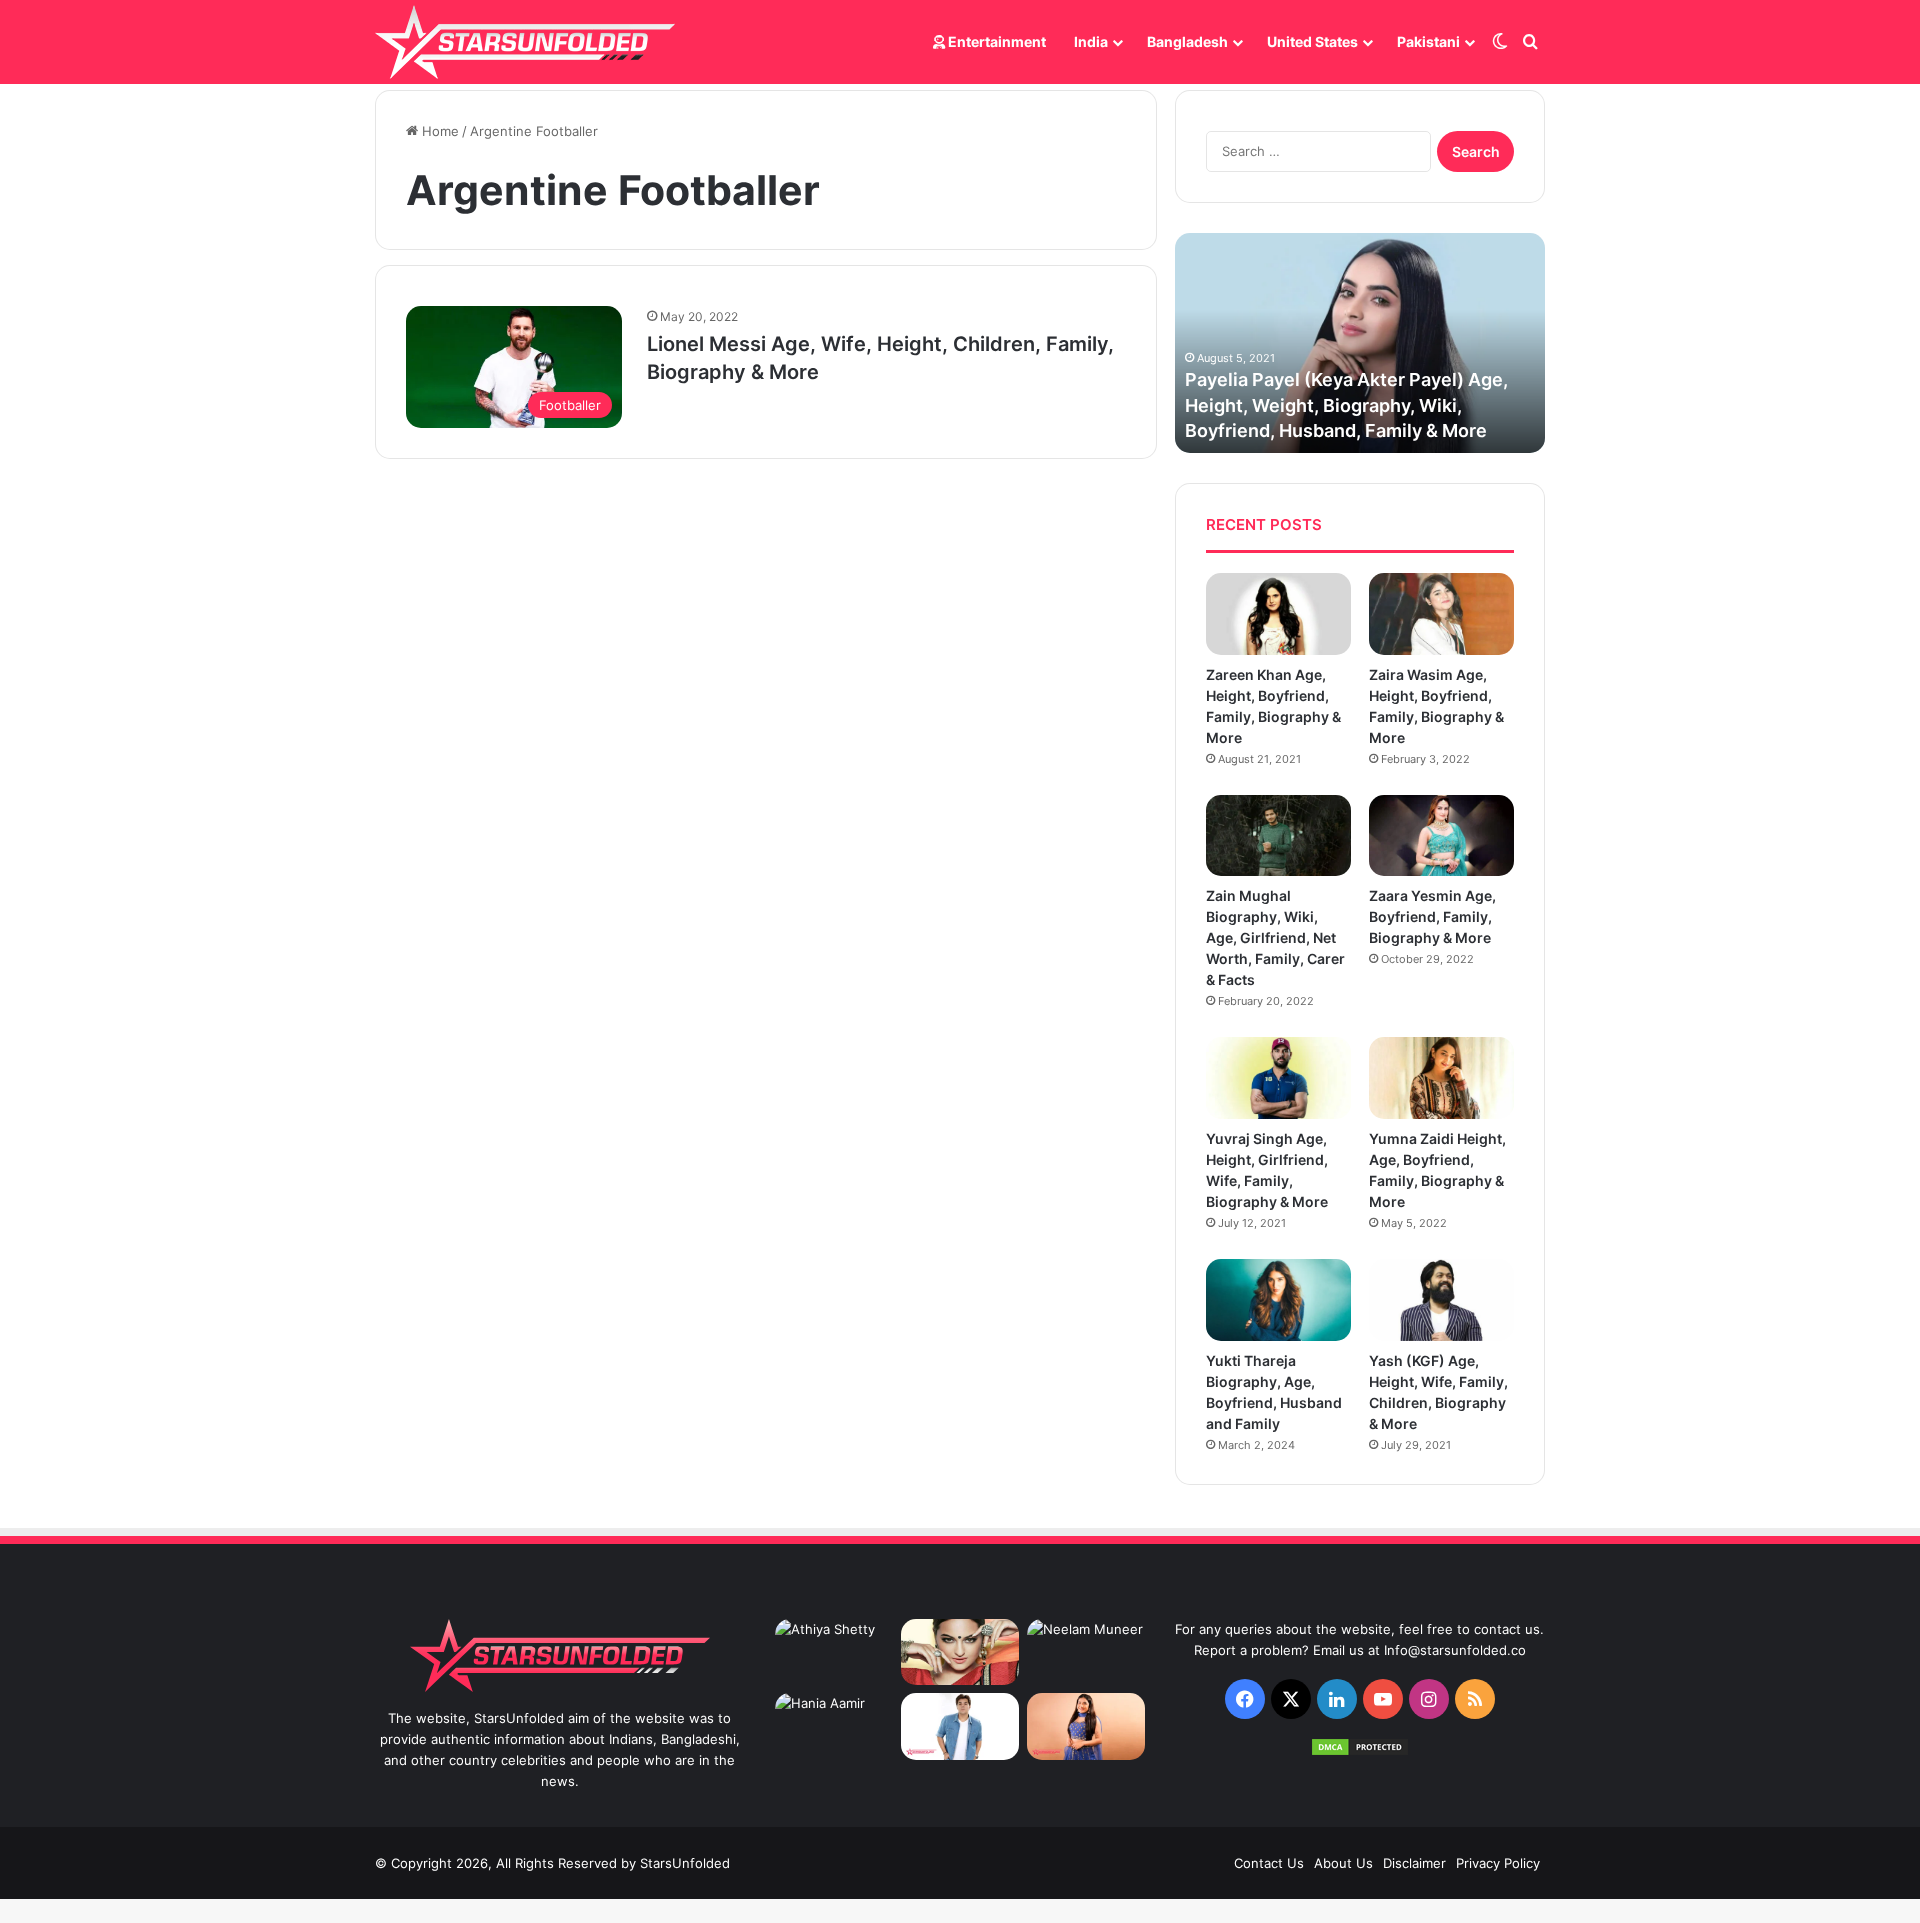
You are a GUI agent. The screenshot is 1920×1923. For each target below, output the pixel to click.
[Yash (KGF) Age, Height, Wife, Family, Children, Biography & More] (1441, 1300)
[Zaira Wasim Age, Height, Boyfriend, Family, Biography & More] (1441, 614)
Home (438, 131)
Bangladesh (1187, 41)
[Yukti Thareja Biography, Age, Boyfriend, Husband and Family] (1278, 1300)
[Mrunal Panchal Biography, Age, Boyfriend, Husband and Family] (1086, 1726)
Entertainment (995, 41)
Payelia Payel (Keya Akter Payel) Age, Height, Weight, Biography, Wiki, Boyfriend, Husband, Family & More (1346, 404)
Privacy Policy (1498, 1863)
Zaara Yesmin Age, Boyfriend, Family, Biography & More (1432, 916)
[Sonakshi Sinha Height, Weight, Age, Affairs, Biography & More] (960, 1652)
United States (1312, 41)
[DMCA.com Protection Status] (1360, 1752)
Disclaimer (1414, 1863)
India (1091, 41)
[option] (1360, 343)
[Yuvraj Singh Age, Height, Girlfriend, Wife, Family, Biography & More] (1278, 1078)
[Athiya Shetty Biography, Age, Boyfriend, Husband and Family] (834, 1652)
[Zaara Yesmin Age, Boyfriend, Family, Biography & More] (1441, 836)
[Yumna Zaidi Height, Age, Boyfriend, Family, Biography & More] (1441, 1078)
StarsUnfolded (685, 1863)
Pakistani (1428, 41)
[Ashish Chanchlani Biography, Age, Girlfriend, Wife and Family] (960, 1726)
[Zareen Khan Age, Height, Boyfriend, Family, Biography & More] (1278, 614)
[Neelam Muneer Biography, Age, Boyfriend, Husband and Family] (1086, 1652)
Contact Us (1269, 1863)
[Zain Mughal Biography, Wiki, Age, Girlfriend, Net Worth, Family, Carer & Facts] (1278, 836)
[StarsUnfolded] (525, 42)
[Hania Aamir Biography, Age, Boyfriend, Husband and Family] (834, 1726)
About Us (1343, 1863)
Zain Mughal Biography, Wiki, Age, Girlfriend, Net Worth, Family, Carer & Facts (1275, 937)
